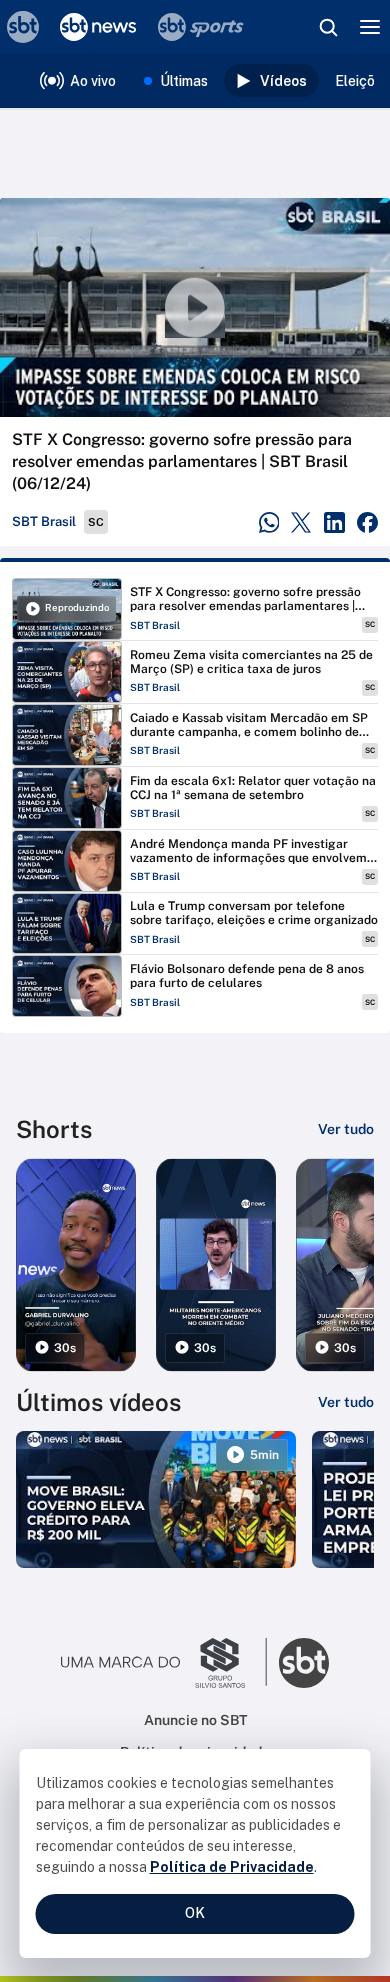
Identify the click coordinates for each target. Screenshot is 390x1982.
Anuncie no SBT (195, 1720)
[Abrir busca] (328, 27)
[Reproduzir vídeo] (195, 307)
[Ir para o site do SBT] (304, 1663)
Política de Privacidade (232, 1867)
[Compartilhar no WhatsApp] (269, 522)
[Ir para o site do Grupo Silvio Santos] (164, 1663)
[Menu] (370, 27)
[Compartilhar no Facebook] (367, 522)
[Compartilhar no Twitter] (301, 522)
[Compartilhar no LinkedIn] (334, 522)
